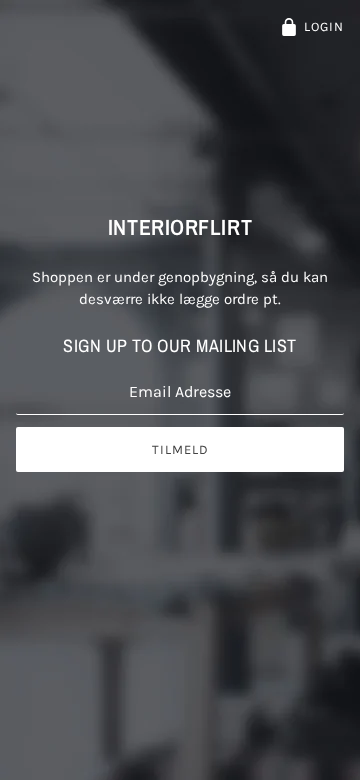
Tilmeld (180, 449)
